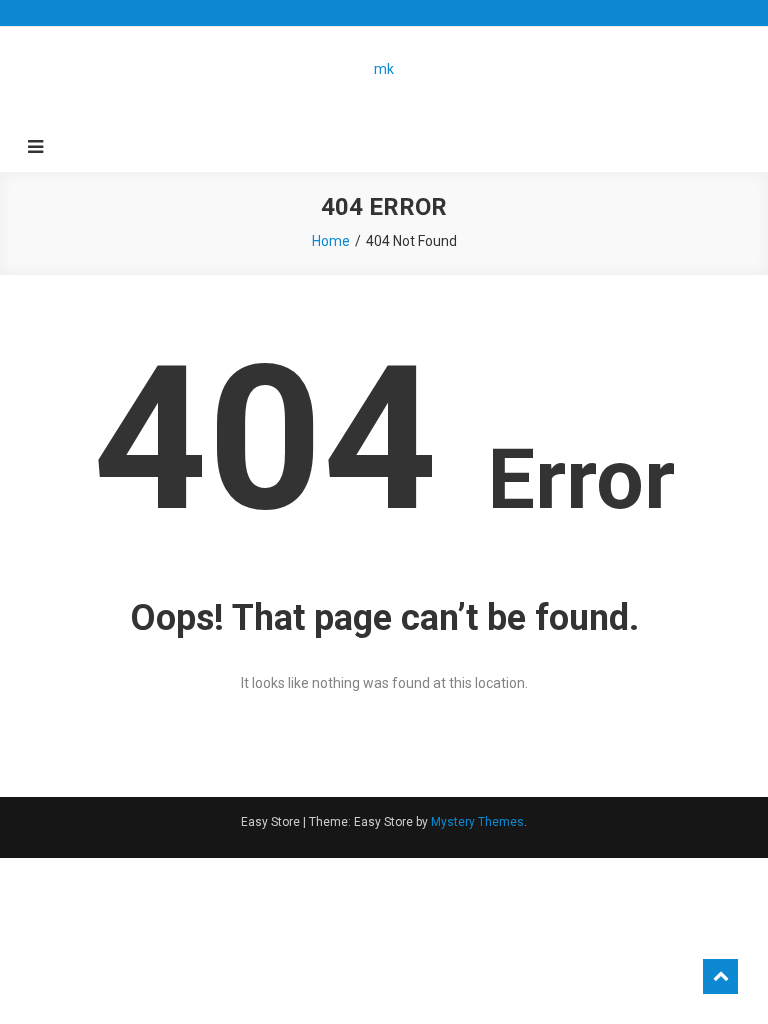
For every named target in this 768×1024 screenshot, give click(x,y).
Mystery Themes (477, 822)
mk (384, 69)
